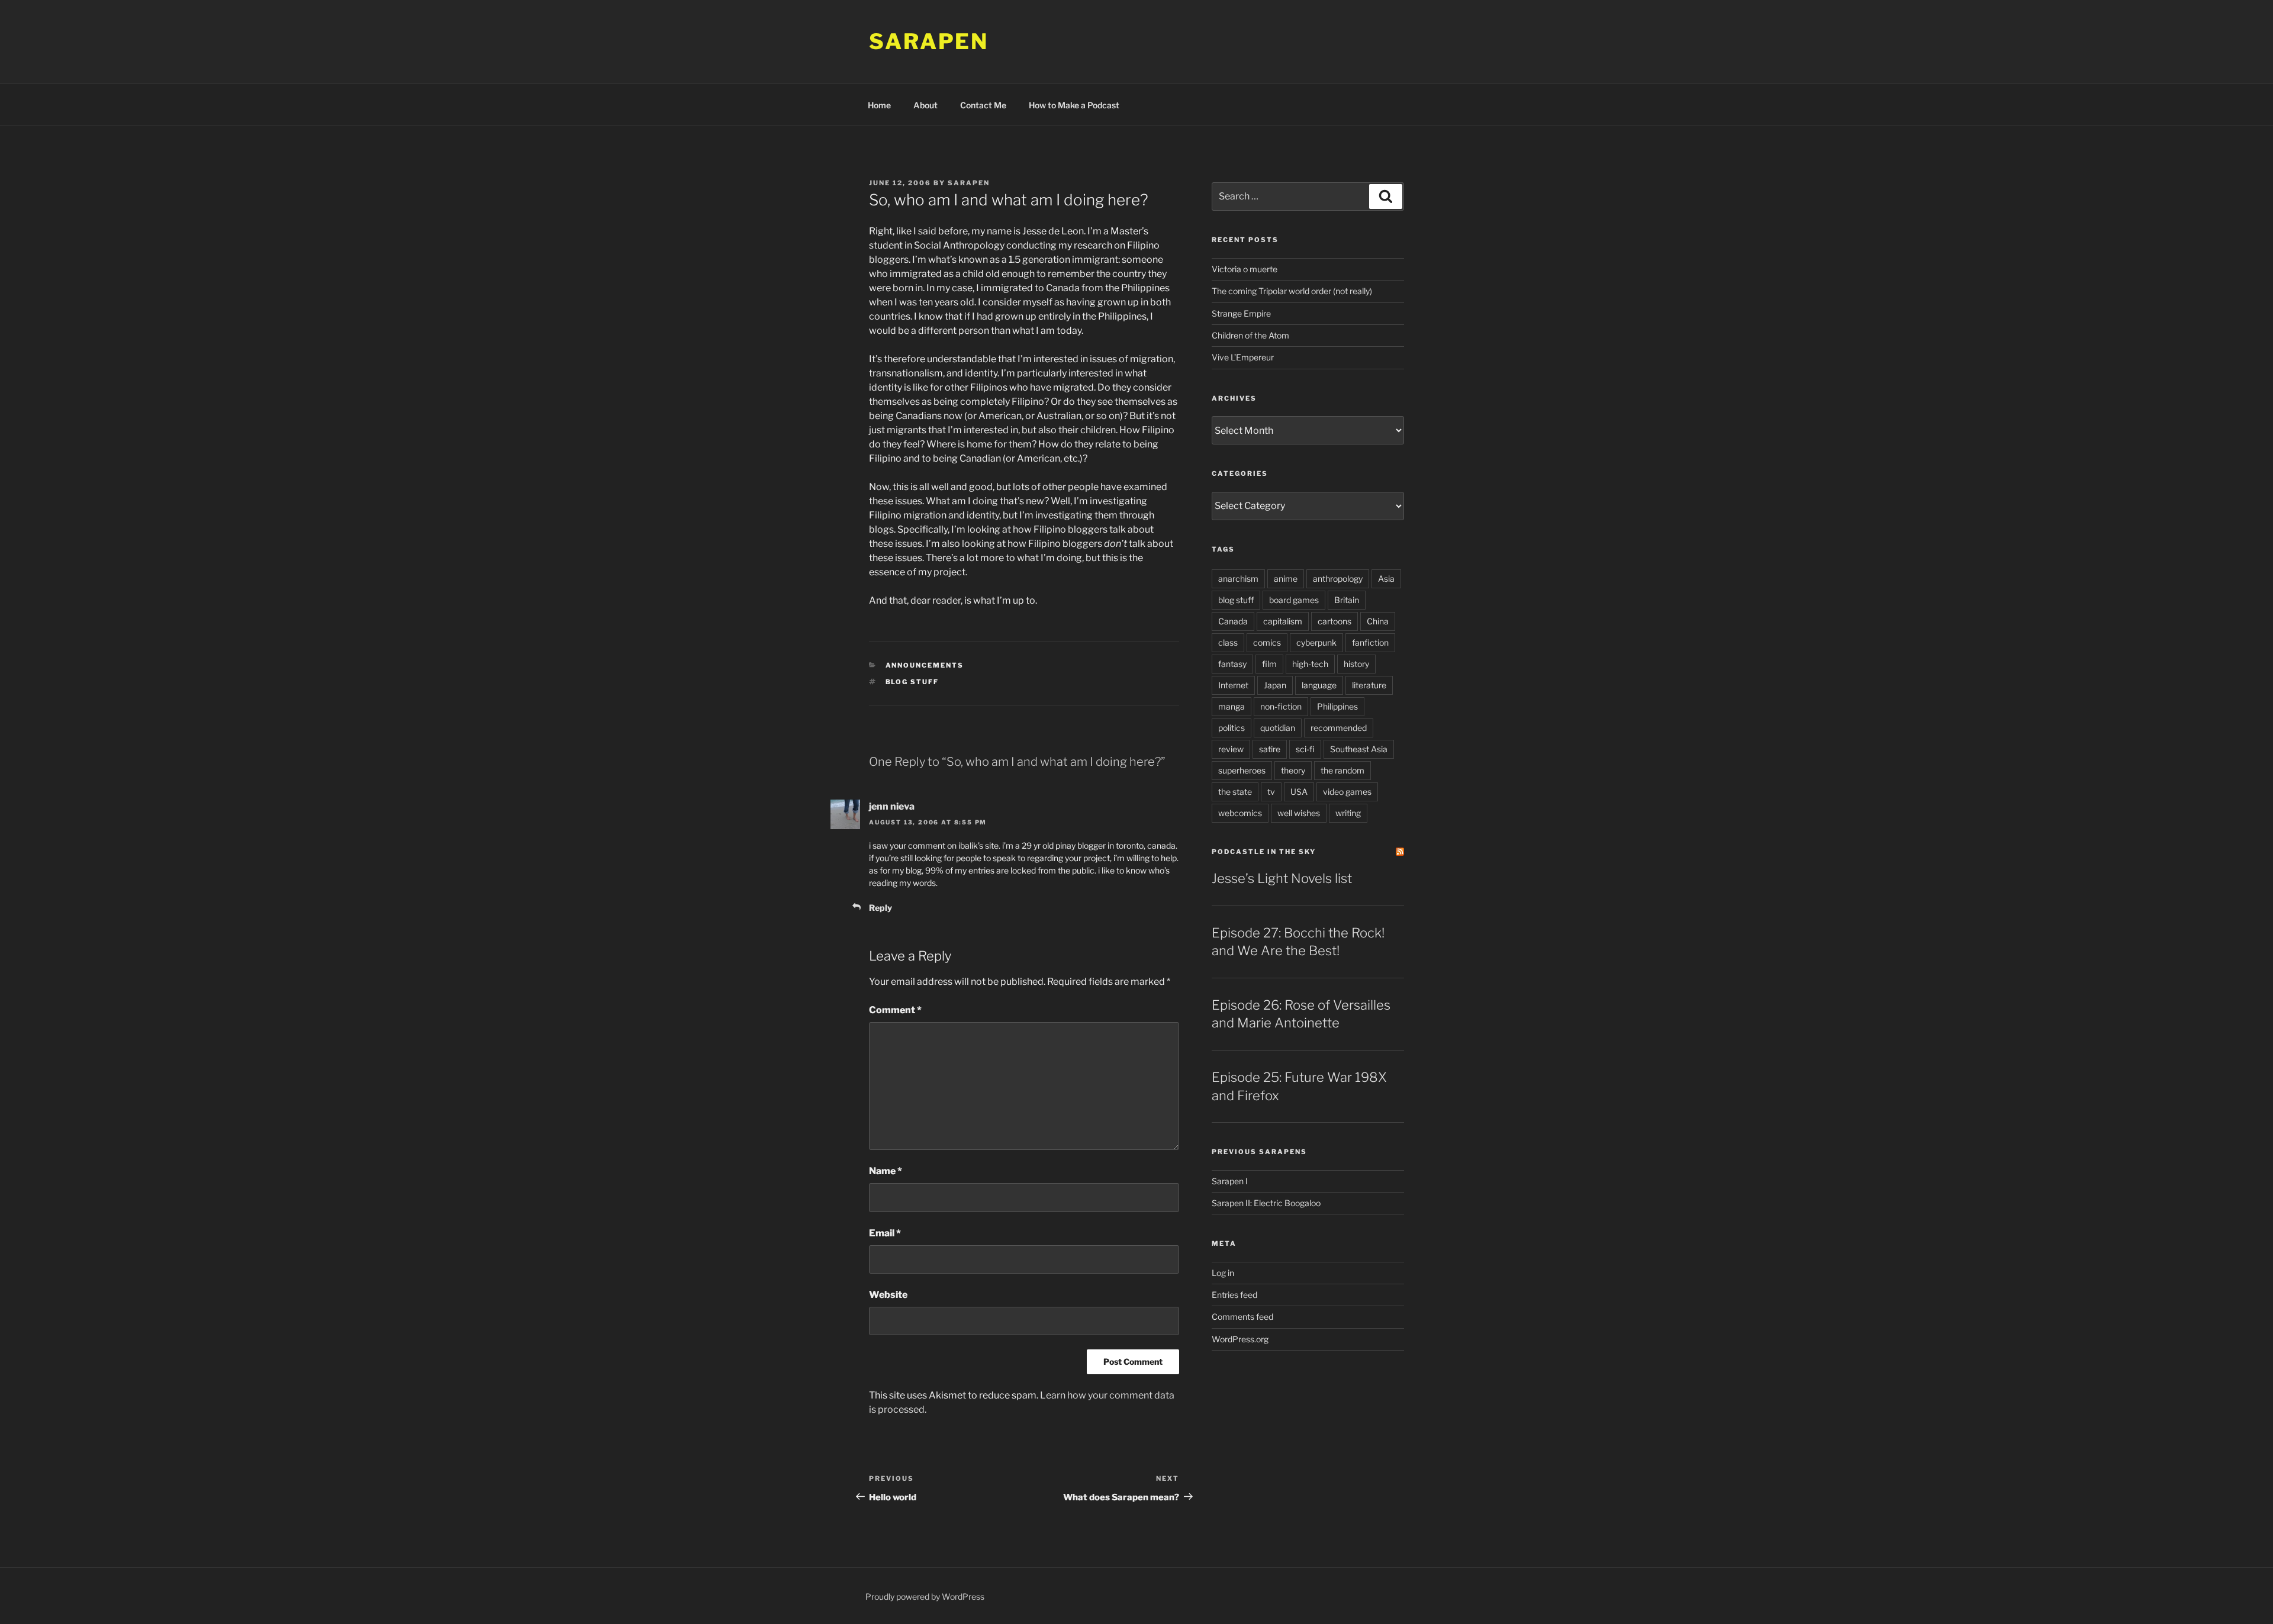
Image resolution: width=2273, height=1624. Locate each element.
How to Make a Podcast (1074, 105)
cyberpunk (1316, 642)
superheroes (1242, 770)
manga (1232, 706)
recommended (1339, 728)
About (925, 105)
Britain (1347, 600)
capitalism (1283, 621)
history (1356, 664)
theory (1293, 770)
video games (1347, 792)
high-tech (1310, 664)
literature (1369, 685)
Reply (880, 908)
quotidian (1278, 728)
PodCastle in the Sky (1264, 852)
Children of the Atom (1250, 335)
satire (1270, 749)
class (1228, 642)
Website (888, 1295)
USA (1299, 792)
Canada (1233, 621)
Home (879, 105)
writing (1348, 813)
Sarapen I (1230, 1181)
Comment (895, 1010)
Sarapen (929, 41)
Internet (1233, 685)
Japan (1275, 685)
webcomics (1240, 813)
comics (1267, 642)
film (1269, 664)
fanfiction (1370, 642)
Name (886, 1171)
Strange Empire (1241, 313)
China (1378, 621)
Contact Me (983, 105)
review (1231, 749)
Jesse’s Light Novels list (1282, 878)
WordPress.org (1240, 1339)
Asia (1386, 579)
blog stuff (912, 682)
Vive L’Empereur (1243, 357)
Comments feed (1242, 1317)
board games (1294, 600)
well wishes (1299, 813)
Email (885, 1233)
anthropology (1338, 579)
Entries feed (1234, 1295)
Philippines (1337, 706)
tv (1271, 792)
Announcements (925, 665)
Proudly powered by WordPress (925, 1596)
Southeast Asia (1359, 749)
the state (1235, 792)
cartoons (1334, 621)
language (1319, 685)
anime (1286, 579)
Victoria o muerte (1245, 269)
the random (1342, 770)
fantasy (1232, 664)
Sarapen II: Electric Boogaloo (1266, 1203)
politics (1232, 728)
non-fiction (1281, 706)
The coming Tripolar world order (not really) (1292, 291)
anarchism (1238, 579)
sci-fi (1305, 749)
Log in (1223, 1273)
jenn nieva (892, 806)
